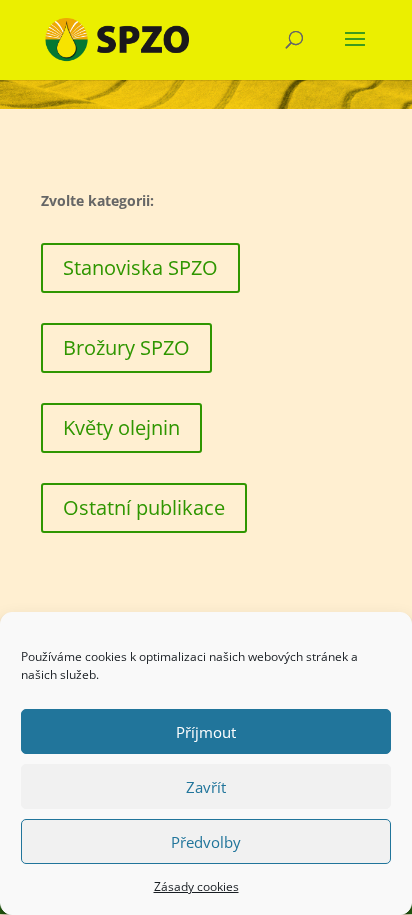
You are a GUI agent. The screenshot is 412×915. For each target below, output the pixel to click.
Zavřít (206, 787)
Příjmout (206, 732)
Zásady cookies (196, 886)
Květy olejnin (121, 427)
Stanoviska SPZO (140, 267)
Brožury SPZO (126, 347)
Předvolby (206, 842)
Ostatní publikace (144, 507)
